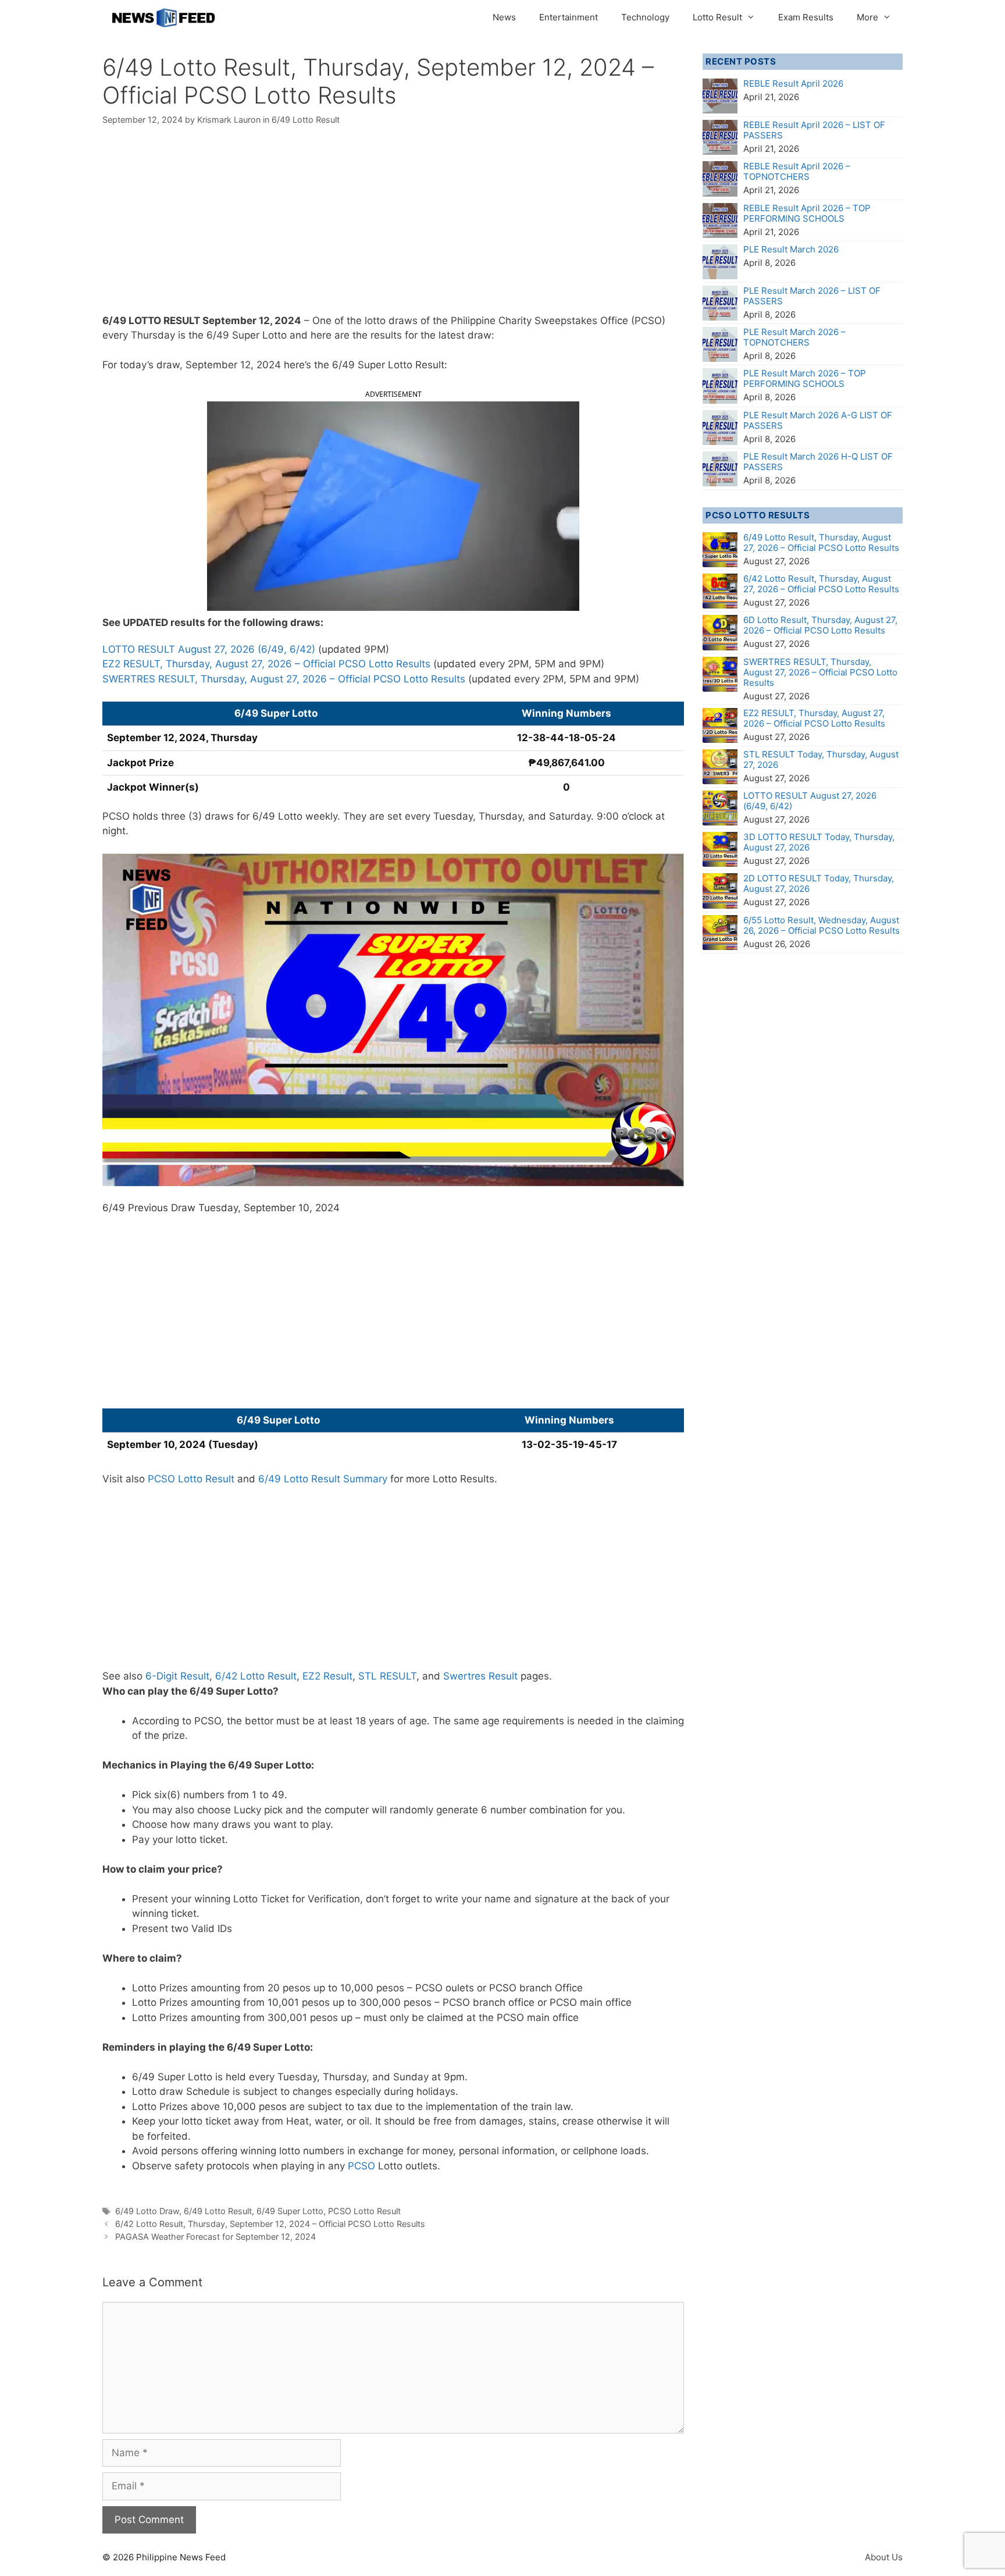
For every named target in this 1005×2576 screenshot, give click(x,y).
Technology (645, 17)
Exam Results (806, 17)
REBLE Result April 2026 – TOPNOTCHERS (797, 171)
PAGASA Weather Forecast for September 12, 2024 (215, 2237)
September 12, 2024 (252, 321)
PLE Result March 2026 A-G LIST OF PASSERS (818, 420)
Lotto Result (717, 17)
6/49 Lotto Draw (147, 2211)
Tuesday (218, 1208)
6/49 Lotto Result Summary (323, 1479)
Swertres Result (480, 1676)
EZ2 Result (327, 1676)
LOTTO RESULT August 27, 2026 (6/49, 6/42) (209, 649)
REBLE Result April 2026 (793, 83)
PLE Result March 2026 (791, 249)
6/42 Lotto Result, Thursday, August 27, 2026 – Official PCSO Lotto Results (821, 584)
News (504, 17)
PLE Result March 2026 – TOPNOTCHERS (794, 337)
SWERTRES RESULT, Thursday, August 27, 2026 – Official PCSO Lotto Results (284, 679)
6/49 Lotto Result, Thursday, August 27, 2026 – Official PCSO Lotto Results (821, 542)
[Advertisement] (393, 227)
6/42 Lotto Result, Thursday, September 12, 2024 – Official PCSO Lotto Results (270, 2224)
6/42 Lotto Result (256, 1676)
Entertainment (569, 17)
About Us (884, 2557)
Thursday (153, 335)
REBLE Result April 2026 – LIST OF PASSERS (814, 130)
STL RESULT (387, 1676)
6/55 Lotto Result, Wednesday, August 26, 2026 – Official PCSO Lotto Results (822, 925)
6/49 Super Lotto (290, 2211)
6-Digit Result (177, 1676)
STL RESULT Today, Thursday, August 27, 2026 (821, 759)
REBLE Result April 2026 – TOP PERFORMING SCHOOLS (807, 213)
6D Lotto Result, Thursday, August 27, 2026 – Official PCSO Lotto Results (820, 625)
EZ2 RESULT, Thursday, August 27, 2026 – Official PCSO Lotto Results (266, 664)
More (867, 17)
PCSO (361, 2166)
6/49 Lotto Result (306, 120)
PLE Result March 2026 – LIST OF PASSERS (812, 296)
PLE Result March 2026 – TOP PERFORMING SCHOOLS (805, 378)
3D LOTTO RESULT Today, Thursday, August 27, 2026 (819, 842)
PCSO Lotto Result (191, 1479)
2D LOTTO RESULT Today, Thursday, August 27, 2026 (819, 883)
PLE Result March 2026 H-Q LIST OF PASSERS (818, 462)
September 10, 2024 (292, 1208)
